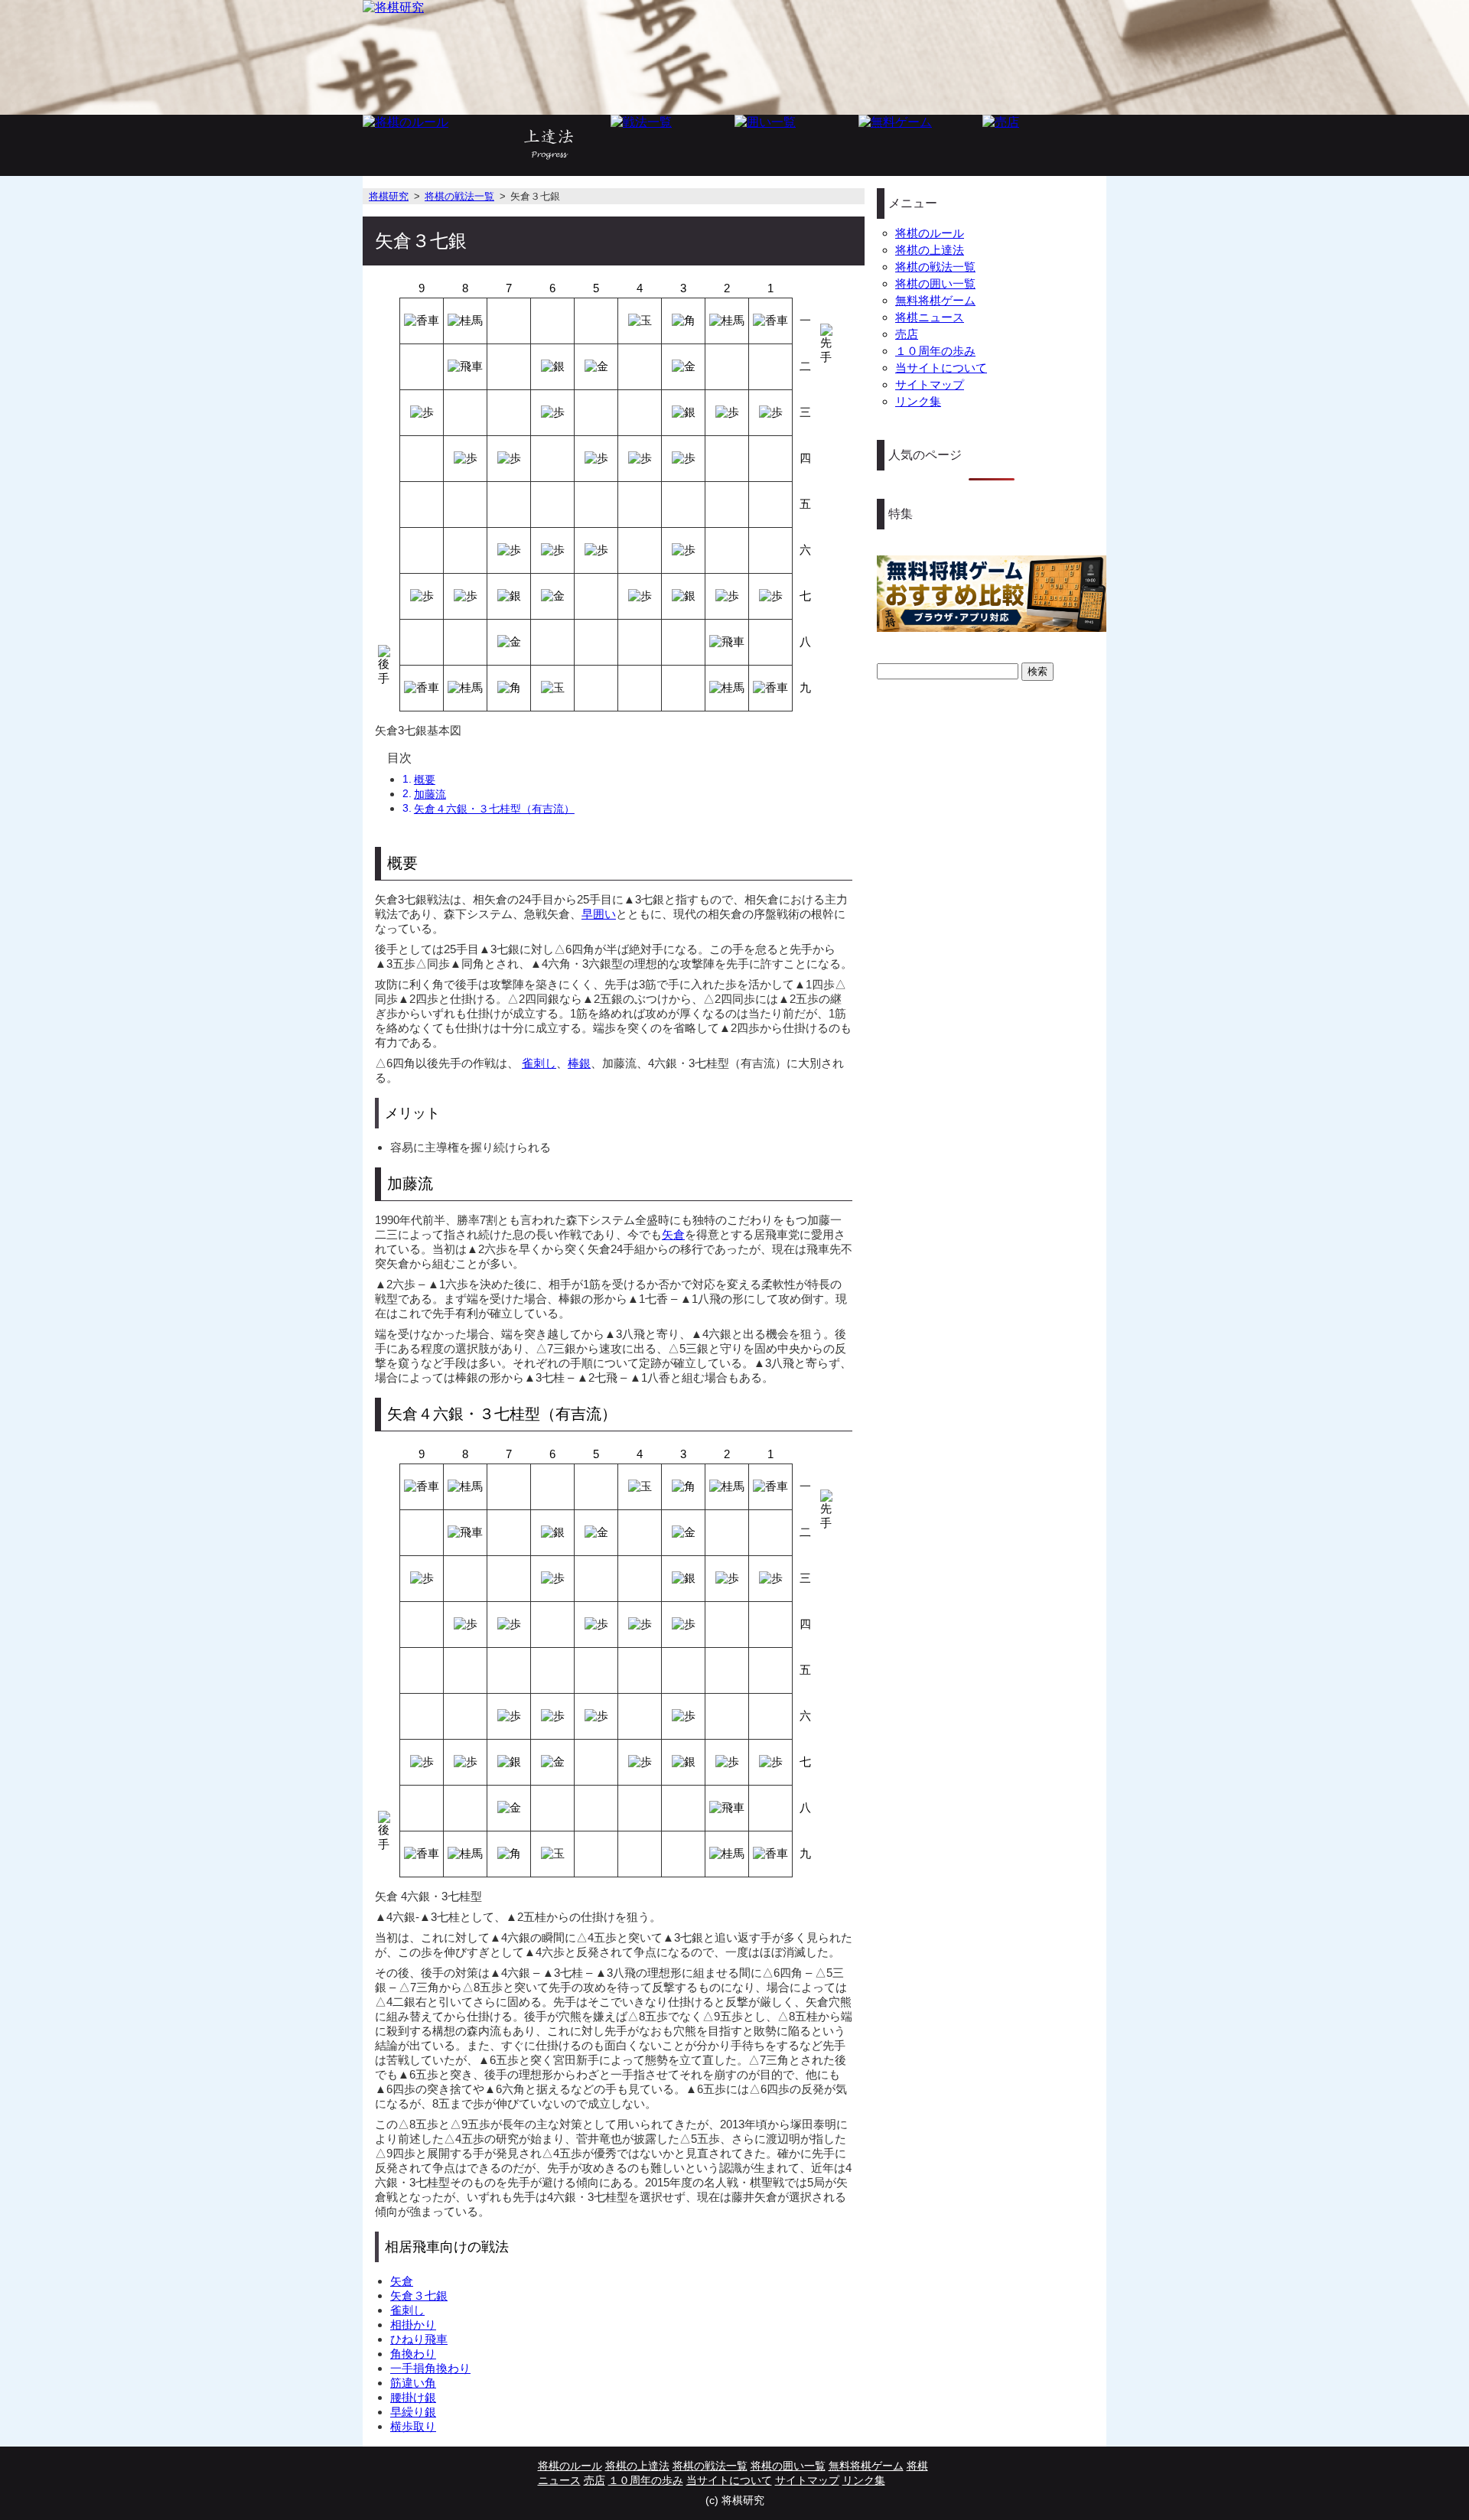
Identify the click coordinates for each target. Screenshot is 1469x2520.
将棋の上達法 (930, 250)
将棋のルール (930, 233)
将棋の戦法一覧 (459, 196)
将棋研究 (389, 196)
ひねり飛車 (419, 2339)
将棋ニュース (930, 317)
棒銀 (579, 1063)
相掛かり (413, 2325)
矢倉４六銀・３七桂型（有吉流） (494, 809)
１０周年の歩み (935, 351)
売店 (907, 334)
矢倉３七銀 (419, 2295)
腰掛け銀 (413, 2397)
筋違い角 (413, 2383)
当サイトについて (941, 368)
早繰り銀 (413, 2412)
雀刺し (539, 1063)
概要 (425, 780)
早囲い (599, 914)
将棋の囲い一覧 (935, 283)
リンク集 (918, 401)
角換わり (413, 2354)
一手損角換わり (430, 2368)
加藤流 (430, 794)
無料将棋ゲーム (935, 300)
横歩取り (413, 2426)
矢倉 (673, 1234)
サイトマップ (930, 384)
